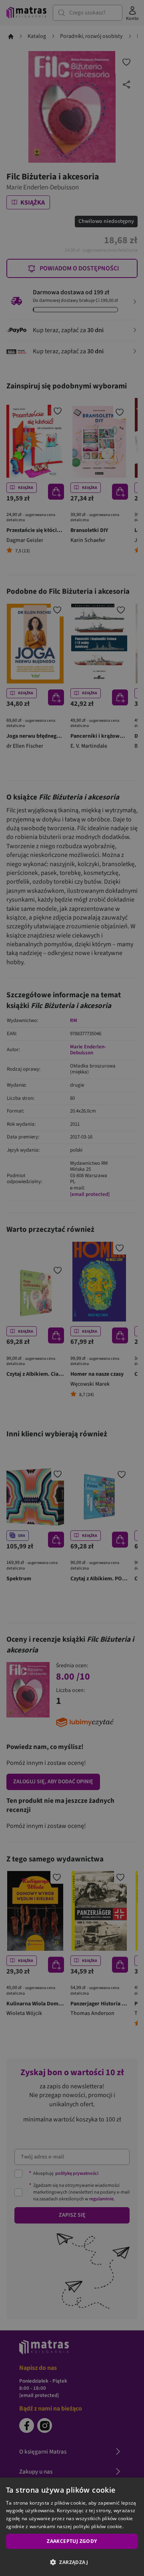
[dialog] (72, 2527)
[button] (72, 2562)
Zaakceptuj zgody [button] (72, 2541)
